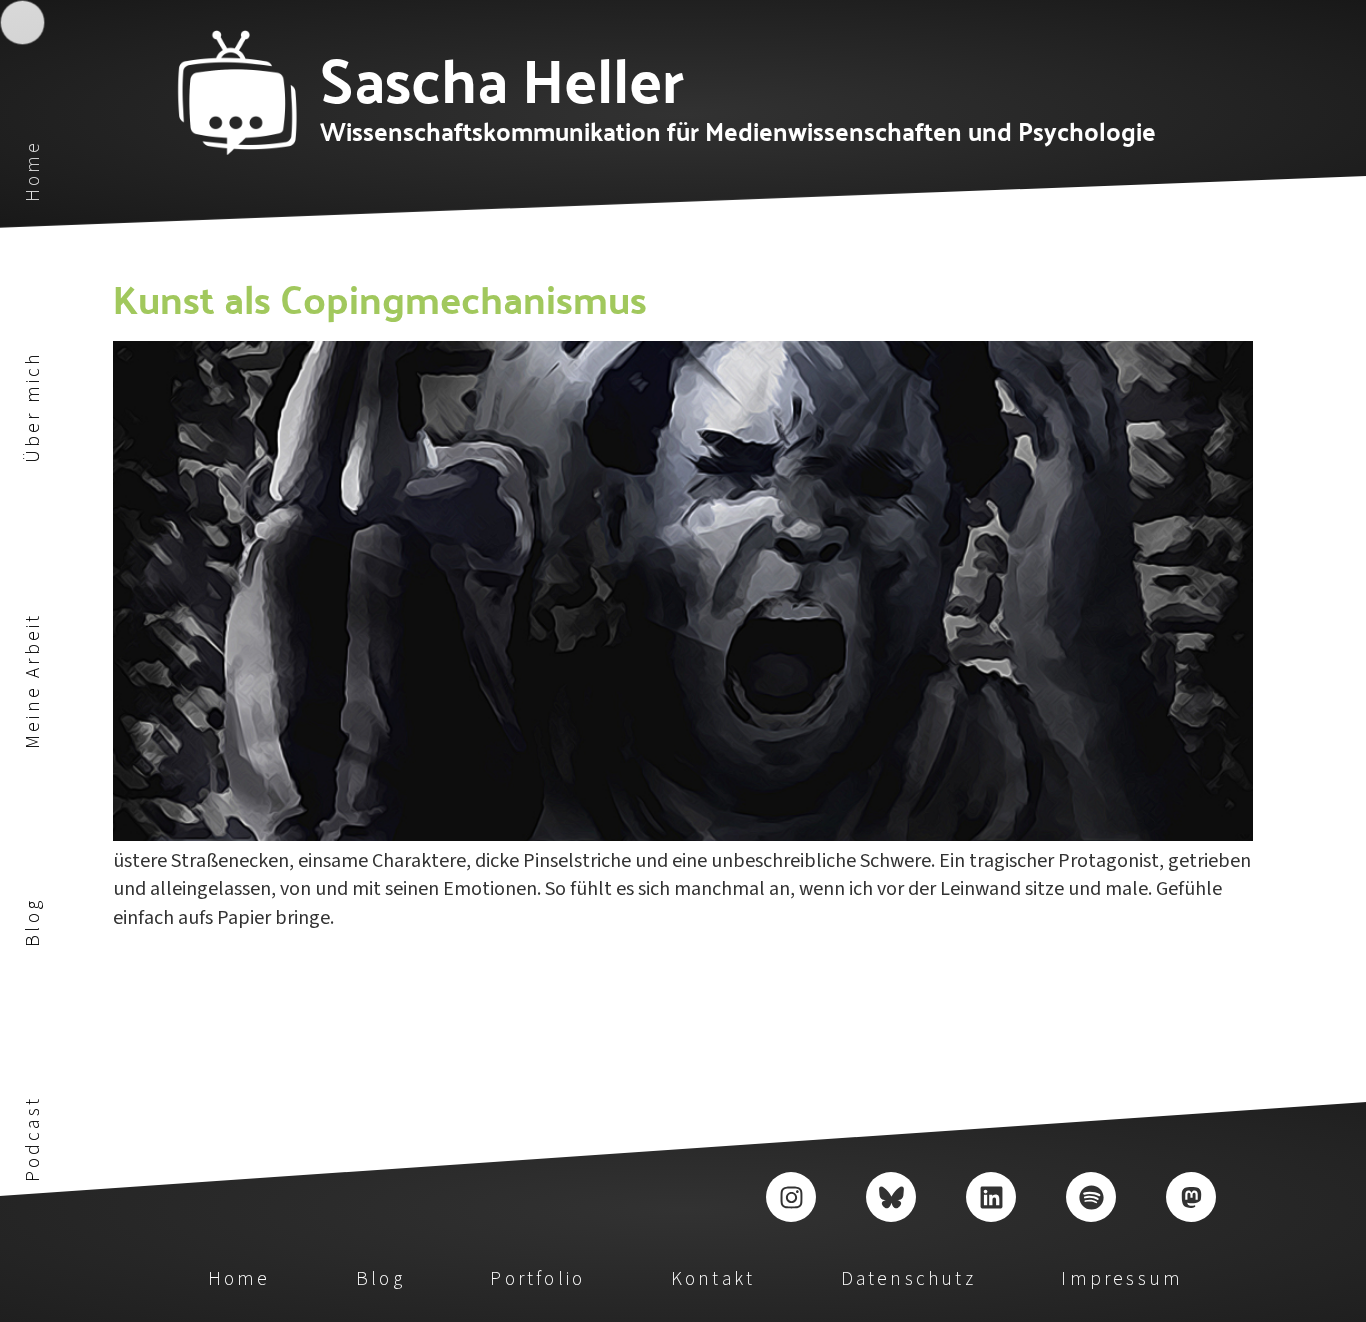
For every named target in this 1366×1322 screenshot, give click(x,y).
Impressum (1122, 1279)
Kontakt (713, 1279)
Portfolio (537, 1279)
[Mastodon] (1191, 1197)
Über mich (33, 408)
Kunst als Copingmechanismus (380, 297)
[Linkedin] (991, 1197)
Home (33, 171)
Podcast (33, 1139)
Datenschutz (908, 1279)
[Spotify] (1091, 1197)
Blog (33, 922)
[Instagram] (791, 1197)
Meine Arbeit (33, 681)
